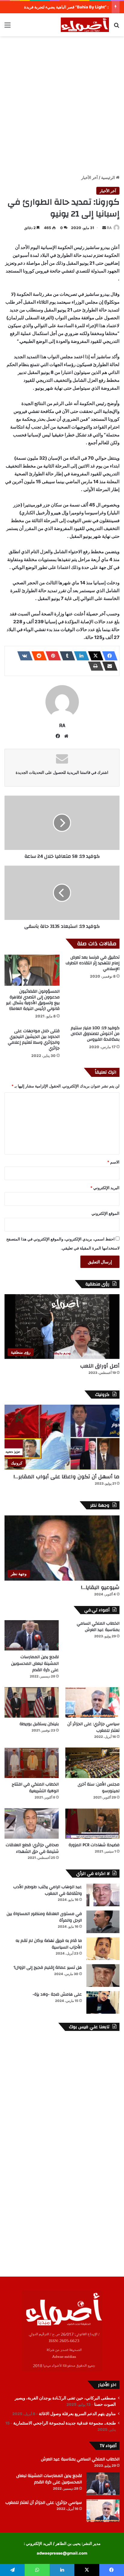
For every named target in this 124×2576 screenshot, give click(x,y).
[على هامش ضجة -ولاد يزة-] (103, 2002)
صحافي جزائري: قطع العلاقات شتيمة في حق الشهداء (32, 1848)
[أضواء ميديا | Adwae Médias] (85, 25)
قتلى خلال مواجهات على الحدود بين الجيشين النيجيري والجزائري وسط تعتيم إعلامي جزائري (34, 1040)
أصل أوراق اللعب (100, 1366)
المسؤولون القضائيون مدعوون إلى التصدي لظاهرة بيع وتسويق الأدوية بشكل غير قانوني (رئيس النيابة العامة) (33, 1000)
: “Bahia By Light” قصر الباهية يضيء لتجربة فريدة (66, 7)
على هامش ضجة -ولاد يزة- (57, 1994)
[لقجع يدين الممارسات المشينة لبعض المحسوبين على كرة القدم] (32, 1635)
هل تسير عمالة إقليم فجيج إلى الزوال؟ (48, 1968)
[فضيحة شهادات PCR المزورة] (92, 1823)
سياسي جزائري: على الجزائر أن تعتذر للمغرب (93, 1727)
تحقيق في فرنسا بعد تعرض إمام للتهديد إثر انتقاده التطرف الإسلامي (93, 963)
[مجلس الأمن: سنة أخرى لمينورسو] (92, 1763)
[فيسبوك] (108, 656)
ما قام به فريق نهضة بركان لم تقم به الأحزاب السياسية (49, 1944)
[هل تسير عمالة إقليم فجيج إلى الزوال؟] (103, 1976)
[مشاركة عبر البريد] (108, 666)
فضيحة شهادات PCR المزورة (94, 1845)
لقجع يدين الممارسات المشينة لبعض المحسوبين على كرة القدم (35, 1663)
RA (109, 228)
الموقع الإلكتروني (105, 1213)
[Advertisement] (62, 104)
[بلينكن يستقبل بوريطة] (32, 1702)
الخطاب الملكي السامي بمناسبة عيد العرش (98, 1627)
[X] (94, 656)
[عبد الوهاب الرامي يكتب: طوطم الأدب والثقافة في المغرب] (103, 1895)
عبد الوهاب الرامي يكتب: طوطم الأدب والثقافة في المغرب (48, 1890)
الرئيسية (108, 177)
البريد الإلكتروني (105, 1188)
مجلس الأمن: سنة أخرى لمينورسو (99, 1788)
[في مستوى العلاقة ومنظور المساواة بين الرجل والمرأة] (103, 1922)
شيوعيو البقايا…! (100, 1587)
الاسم (113, 1162)
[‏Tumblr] (66, 656)
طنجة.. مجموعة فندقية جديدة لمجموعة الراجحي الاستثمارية (65, 2423)
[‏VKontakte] (23, 656)
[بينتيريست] (51, 656)
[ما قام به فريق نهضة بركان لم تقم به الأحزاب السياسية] (103, 1949)
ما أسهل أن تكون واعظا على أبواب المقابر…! (67, 1477)
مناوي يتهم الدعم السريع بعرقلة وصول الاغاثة (77, 2414)
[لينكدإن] (80, 656)
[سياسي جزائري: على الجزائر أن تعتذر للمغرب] (92, 1702)
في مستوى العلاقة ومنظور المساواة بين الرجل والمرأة (44, 1917)
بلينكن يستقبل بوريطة (39, 1724)
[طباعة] (94, 666)
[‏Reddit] (37, 656)
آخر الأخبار (90, 177)
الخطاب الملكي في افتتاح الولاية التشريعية (35, 1788)
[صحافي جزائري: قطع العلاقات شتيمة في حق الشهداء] (32, 1823)
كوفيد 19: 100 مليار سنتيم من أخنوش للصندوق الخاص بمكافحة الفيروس (95, 1034)
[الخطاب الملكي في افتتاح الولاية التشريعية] (32, 1763)
